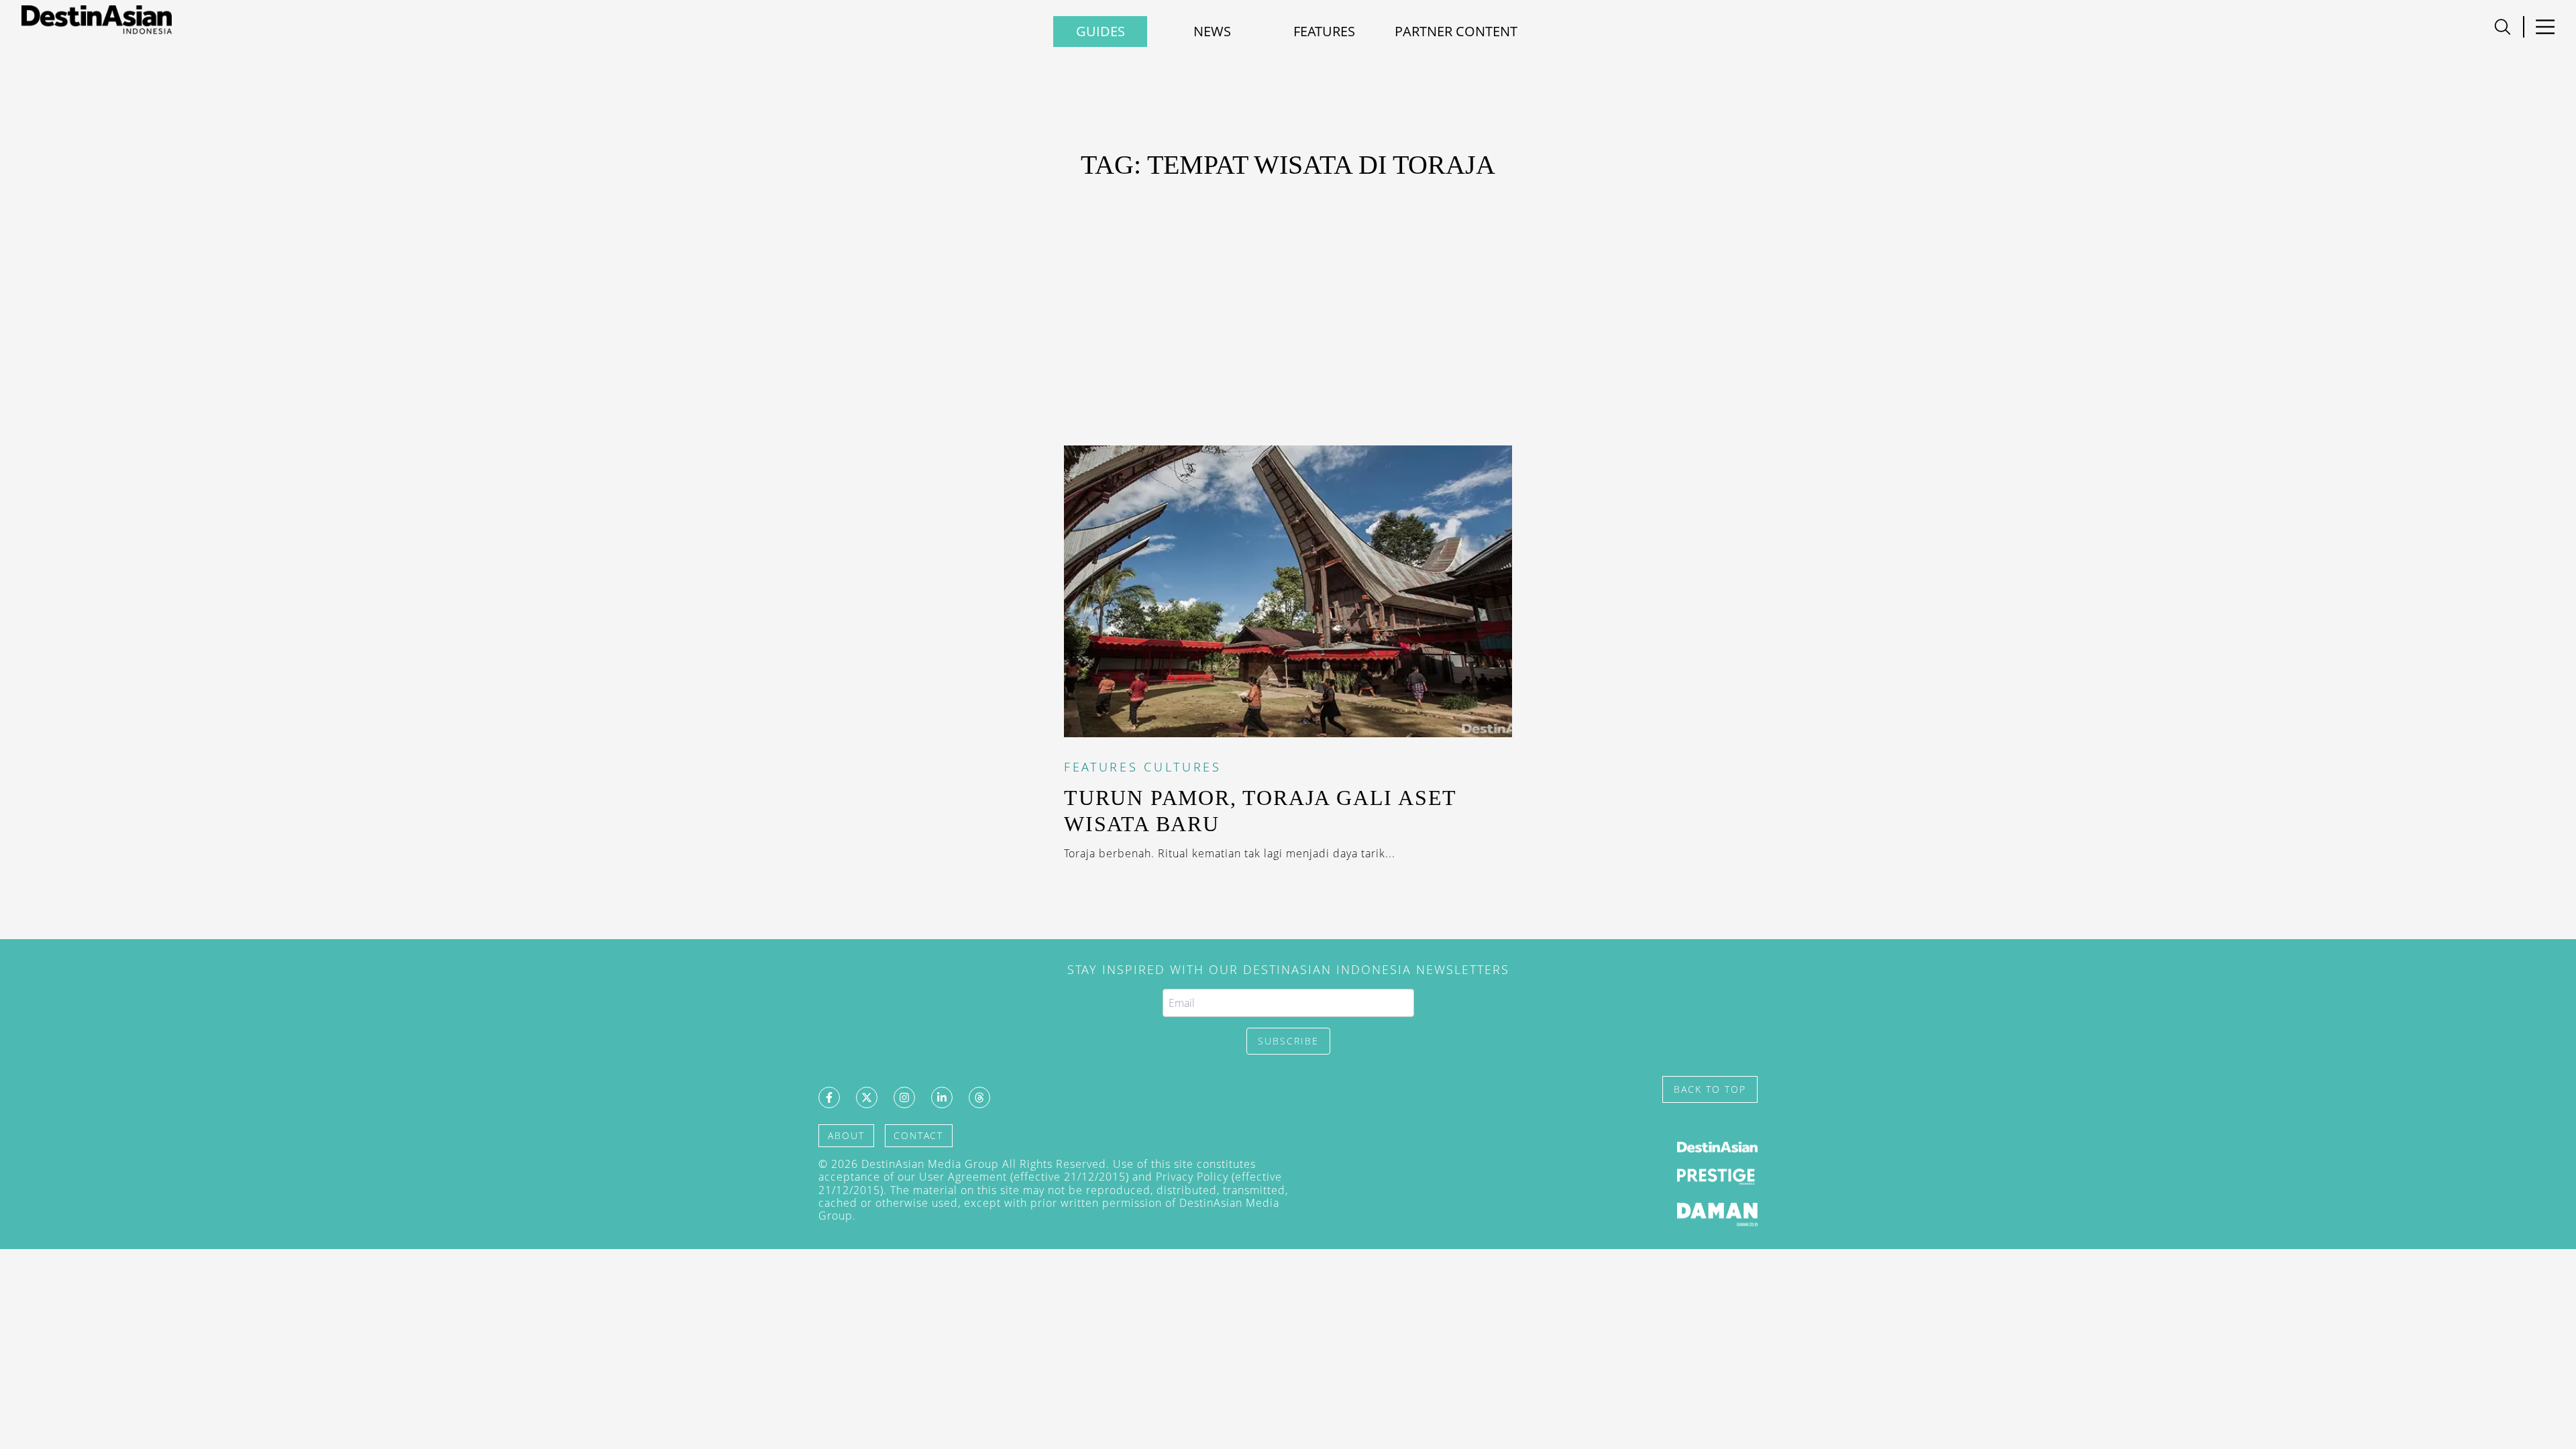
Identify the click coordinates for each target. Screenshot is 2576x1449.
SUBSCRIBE (1288, 1041)
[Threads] (979, 1097)
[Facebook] (829, 1097)
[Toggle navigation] (2503, 27)
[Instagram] (904, 1097)
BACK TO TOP (1710, 1089)
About (846, 1135)
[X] (867, 1097)
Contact (918, 1135)
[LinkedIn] (942, 1097)
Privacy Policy (1192, 1177)
